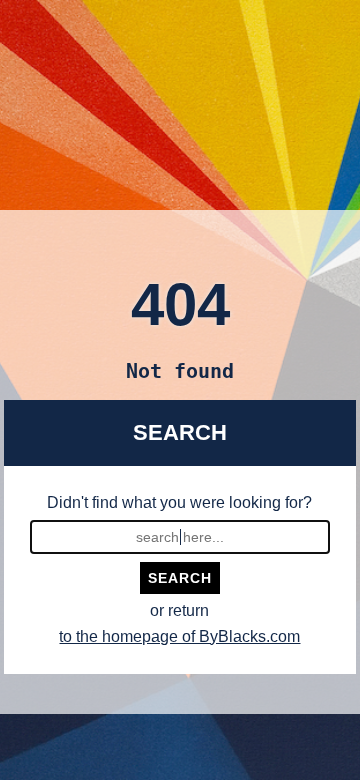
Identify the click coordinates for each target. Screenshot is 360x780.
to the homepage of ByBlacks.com (179, 636)
